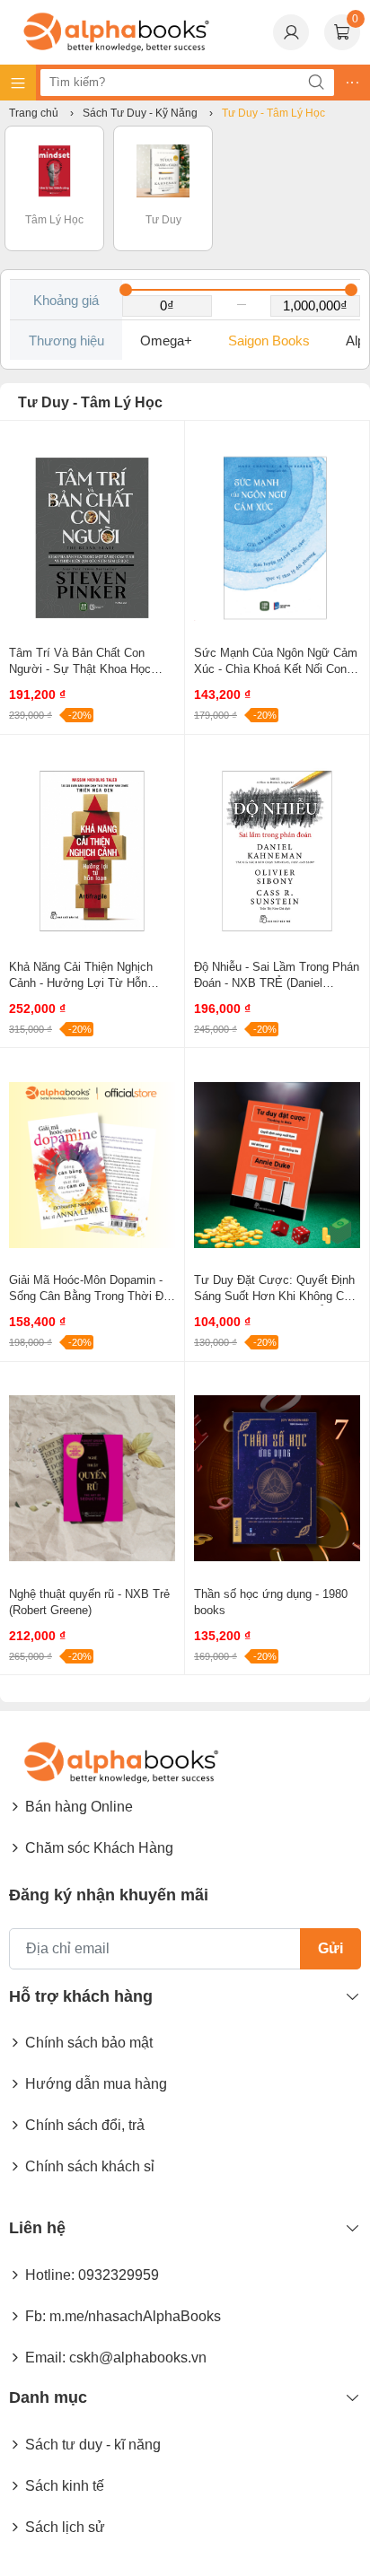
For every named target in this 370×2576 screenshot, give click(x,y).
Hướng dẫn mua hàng (96, 2084)
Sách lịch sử (65, 2527)
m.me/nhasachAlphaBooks (135, 2316)
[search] (316, 83)
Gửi (330, 1948)
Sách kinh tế (65, 2486)
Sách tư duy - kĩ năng (93, 2445)
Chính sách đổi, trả (85, 2125)
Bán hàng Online (79, 1807)
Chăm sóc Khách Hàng (99, 1848)
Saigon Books (269, 341)
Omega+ (166, 341)
